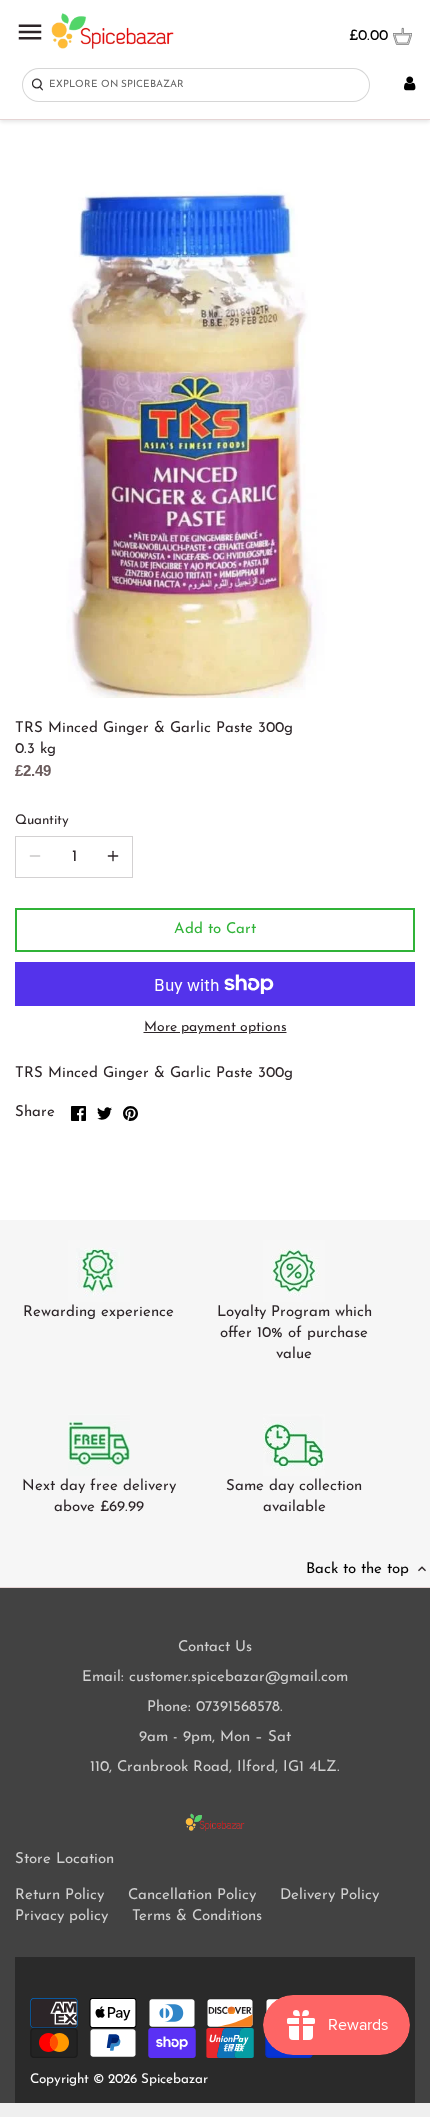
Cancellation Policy (192, 1895)
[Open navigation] (30, 32)
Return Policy (59, 1895)
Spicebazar (174, 2079)
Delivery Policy (329, 1895)
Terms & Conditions (197, 1916)
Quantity (42, 820)
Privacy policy (61, 1916)
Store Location (64, 1859)
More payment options (215, 1027)
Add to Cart (215, 929)
